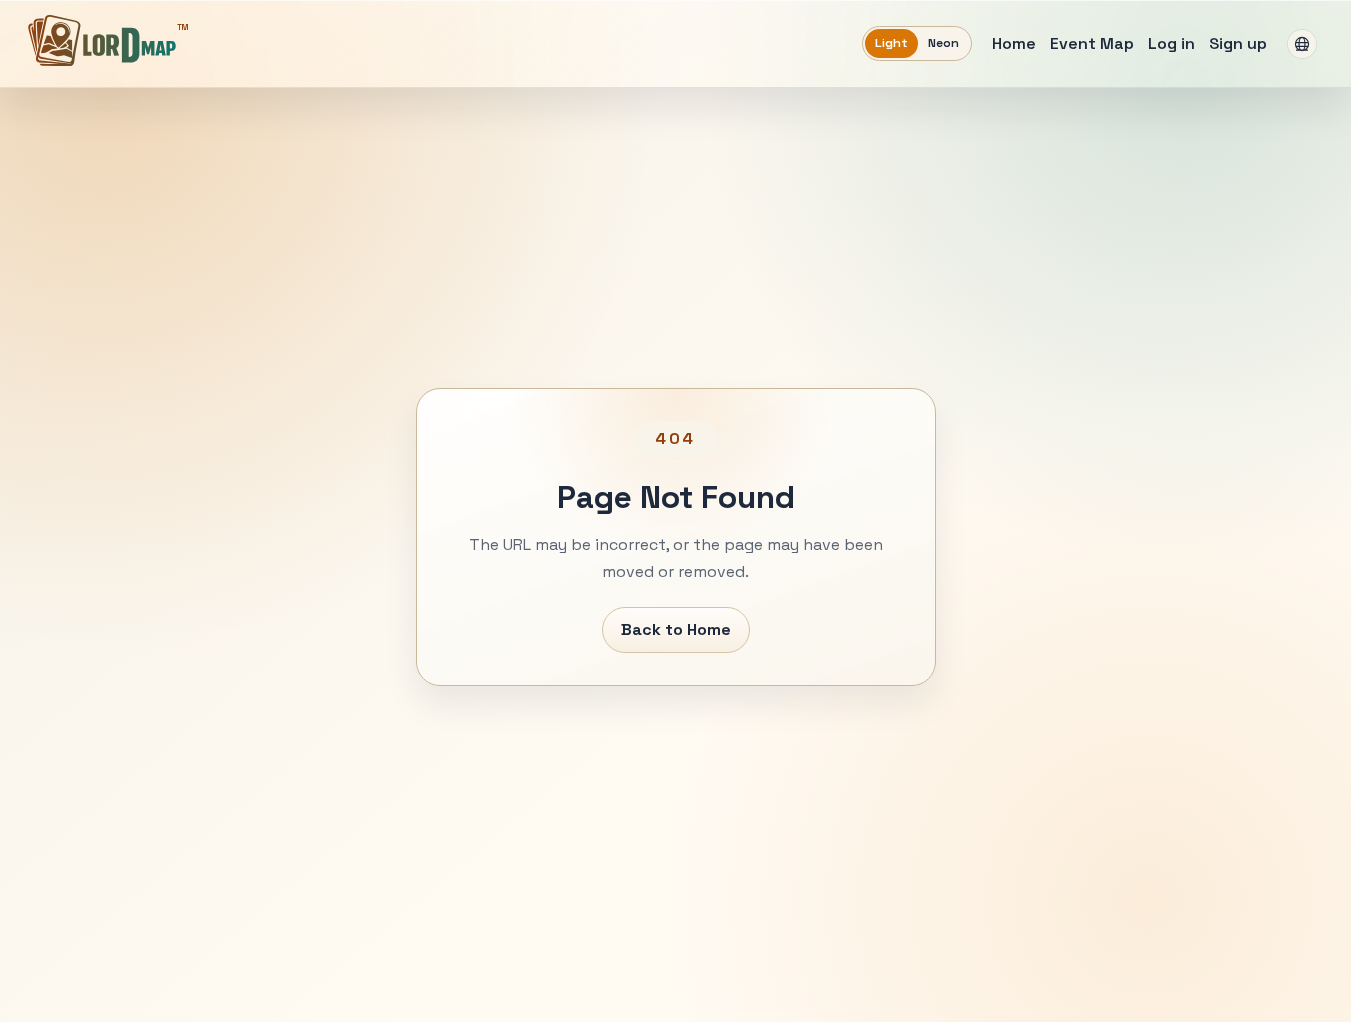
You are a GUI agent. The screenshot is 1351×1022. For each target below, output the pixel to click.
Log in (1171, 43)
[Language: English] (1302, 44)
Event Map (1092, 43)
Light (891, 43)
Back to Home (676, 629)
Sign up (1238, 43)
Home (1014, 43)
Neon (943, 43)
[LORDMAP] (102, 40)
